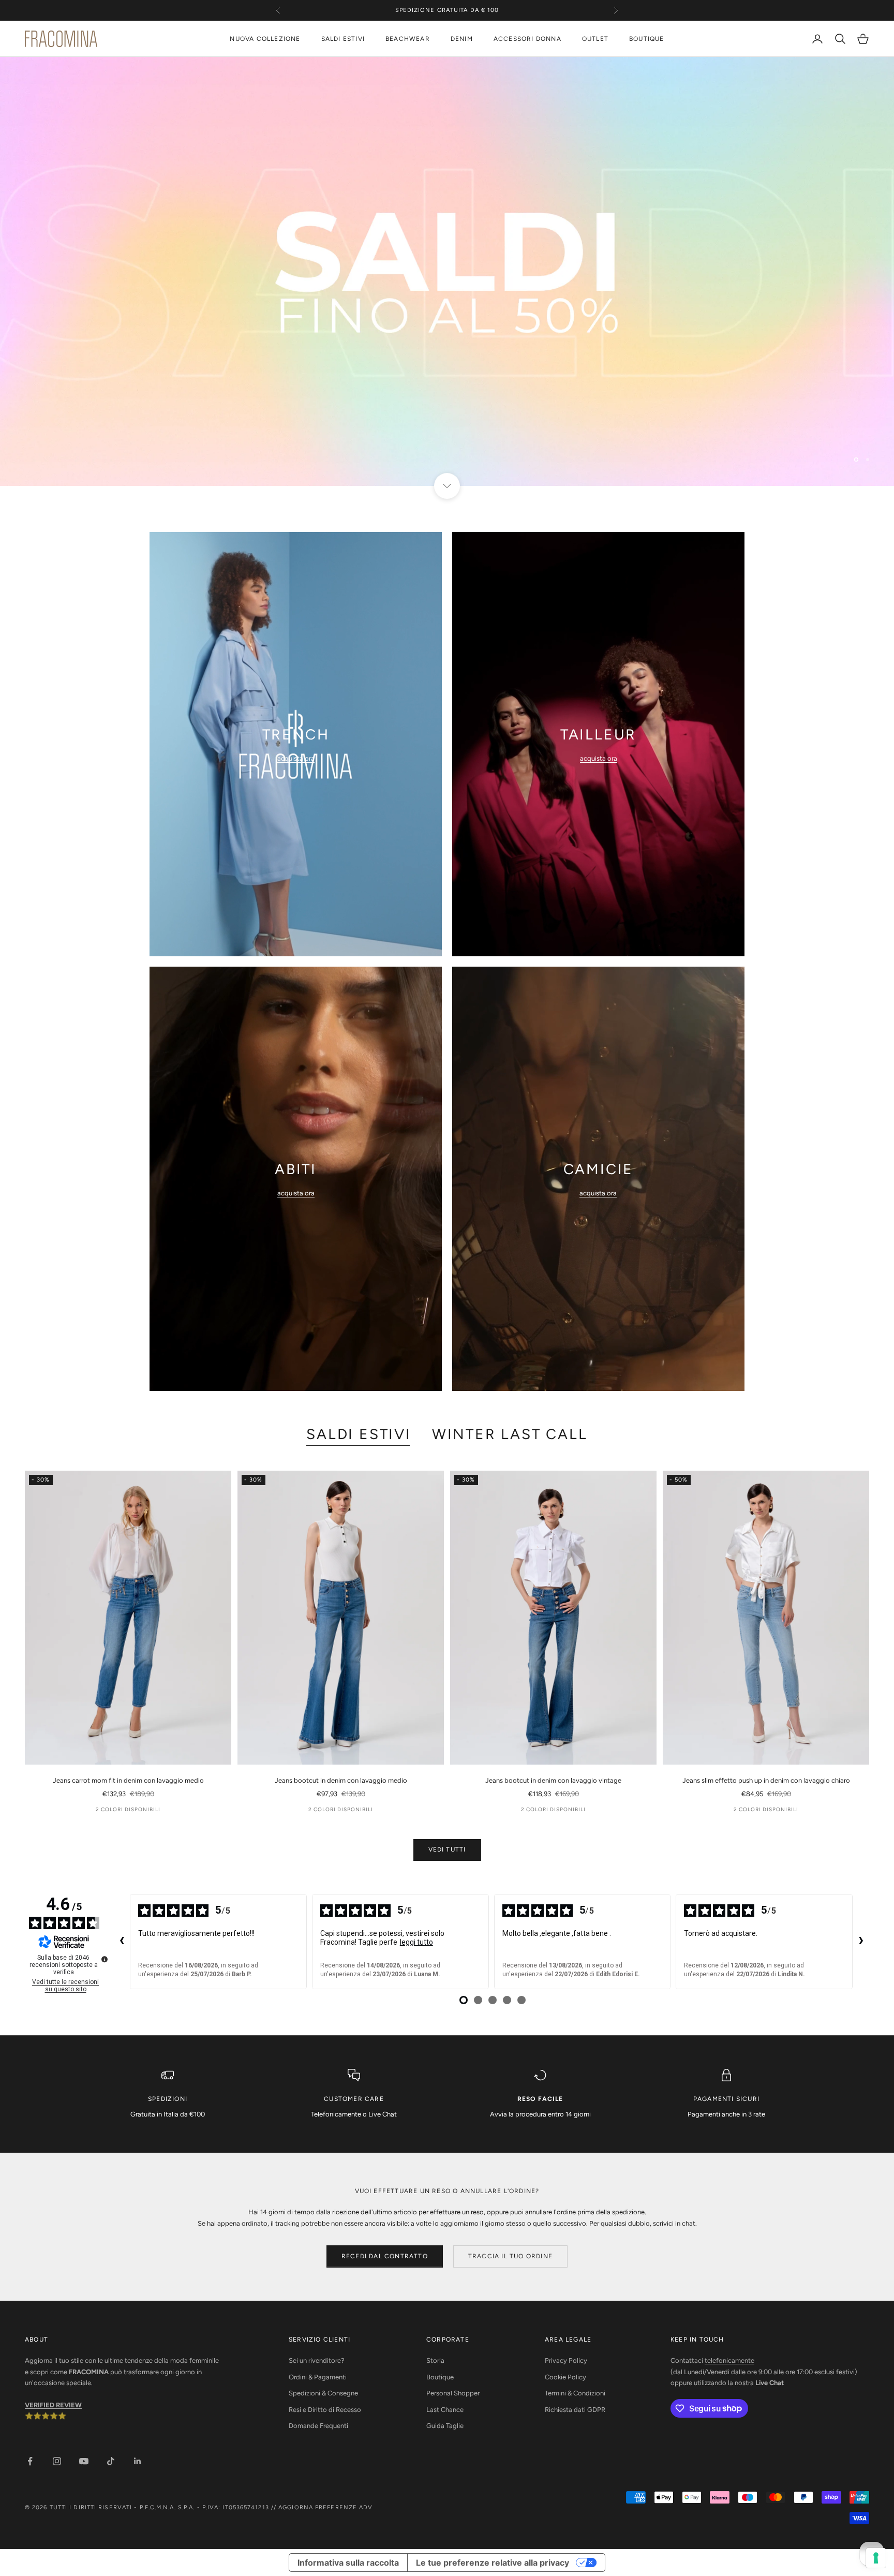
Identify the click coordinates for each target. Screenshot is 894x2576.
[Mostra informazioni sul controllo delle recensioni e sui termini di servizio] (105, 1959)
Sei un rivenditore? (317, 2360)
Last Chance (445, 2410)
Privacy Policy (566, 2360)
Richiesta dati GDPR (575, 2410)
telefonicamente (729, 2360)
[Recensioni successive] (861, 1942)
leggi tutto (416, 1942)
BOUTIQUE (647, 39)
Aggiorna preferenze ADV (325, 2507)
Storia (435, 2360)
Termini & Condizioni (575, 2393)
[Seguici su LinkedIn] (138, 2461)
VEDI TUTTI (447, 1849)
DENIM (462, 39)
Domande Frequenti (318, 2426)
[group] (447, 271)
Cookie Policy (565, 2377)
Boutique (440, 2377)
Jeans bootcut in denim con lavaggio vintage (553, 1780)
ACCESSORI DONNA (527, 39)
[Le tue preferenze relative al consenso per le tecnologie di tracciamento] (876, 2558)
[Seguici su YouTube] (84, 2461)
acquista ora (296, 758)
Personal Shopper (453, 2393)
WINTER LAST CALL (510, 1434)
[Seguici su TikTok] (111, 2461)
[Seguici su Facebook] (30, 2461)
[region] (447, 271)
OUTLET (595, 39)
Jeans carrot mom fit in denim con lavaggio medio (128, 1780)
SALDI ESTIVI (343, 39)
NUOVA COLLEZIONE (265, 39)
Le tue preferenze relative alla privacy (493, 2563)
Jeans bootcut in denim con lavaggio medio (341, 1780)
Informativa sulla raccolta (348, 2563)
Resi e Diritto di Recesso (325, 2410)
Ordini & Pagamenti (318, 2377)
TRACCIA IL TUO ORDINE (510, 2256)
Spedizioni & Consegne (323, 2393)
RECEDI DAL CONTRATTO (385, 2256)
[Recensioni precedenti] (122, 1942)
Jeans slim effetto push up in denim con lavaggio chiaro (766, 1780)
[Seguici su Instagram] (57, 2461)
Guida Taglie (445, 2426)
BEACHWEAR (408, 39)
